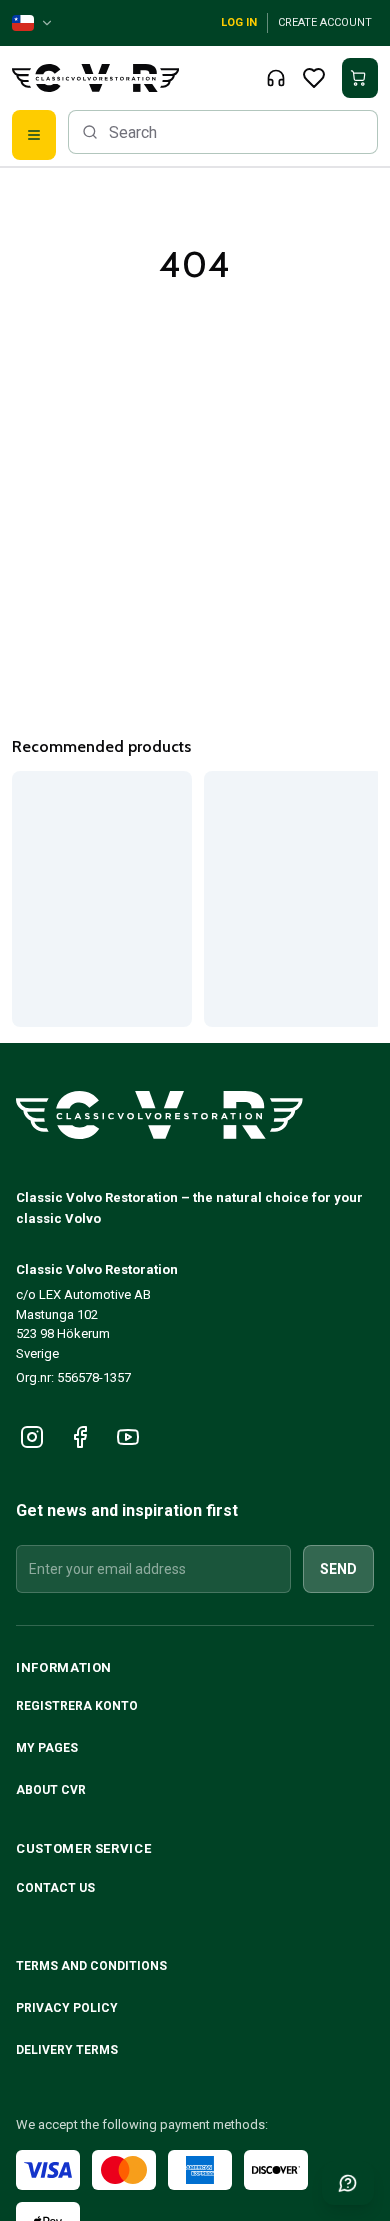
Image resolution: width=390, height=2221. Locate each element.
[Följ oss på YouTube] (128, 1437)
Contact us (55, 1888)
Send (338, 1569)
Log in (239, 22)
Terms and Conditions (93, 1966)
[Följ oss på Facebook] (80, 1437)
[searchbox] (223, 132)
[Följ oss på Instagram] (32, 1437)
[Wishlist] (314, 78)
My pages (47, 1748)
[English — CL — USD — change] (33, 23)
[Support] (276, 78)
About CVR (51, 1790)
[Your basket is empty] (360, 78)
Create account (325, 22)
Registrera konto (77, 1706)
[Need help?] (348, 2183)
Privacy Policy (68, 2008)
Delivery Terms (68, 2050)
